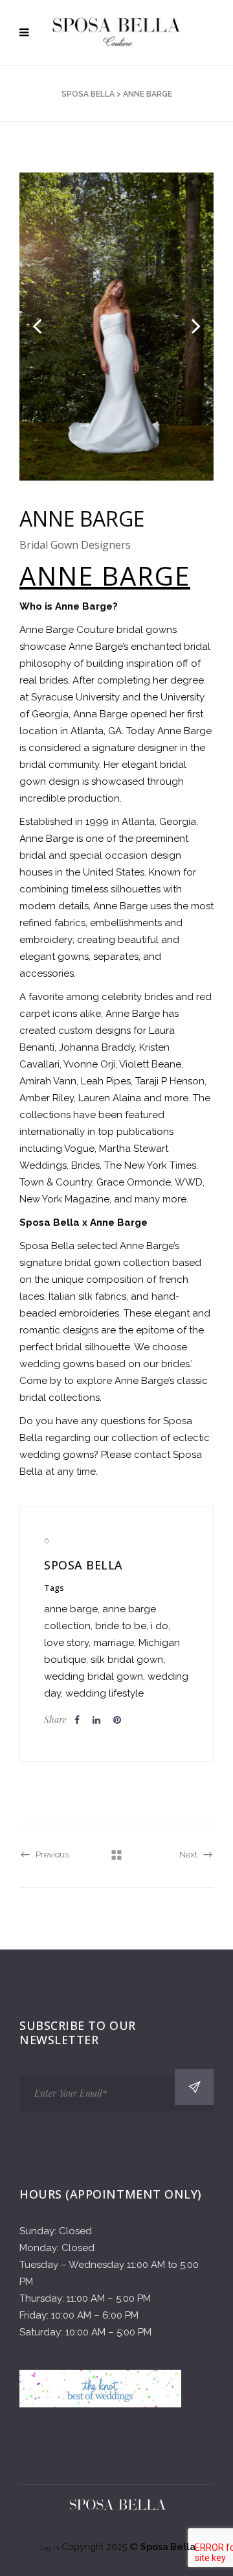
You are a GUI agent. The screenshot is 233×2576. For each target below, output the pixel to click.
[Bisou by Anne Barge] (116, 327)
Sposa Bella (88, 94)
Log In (51, 2548)
